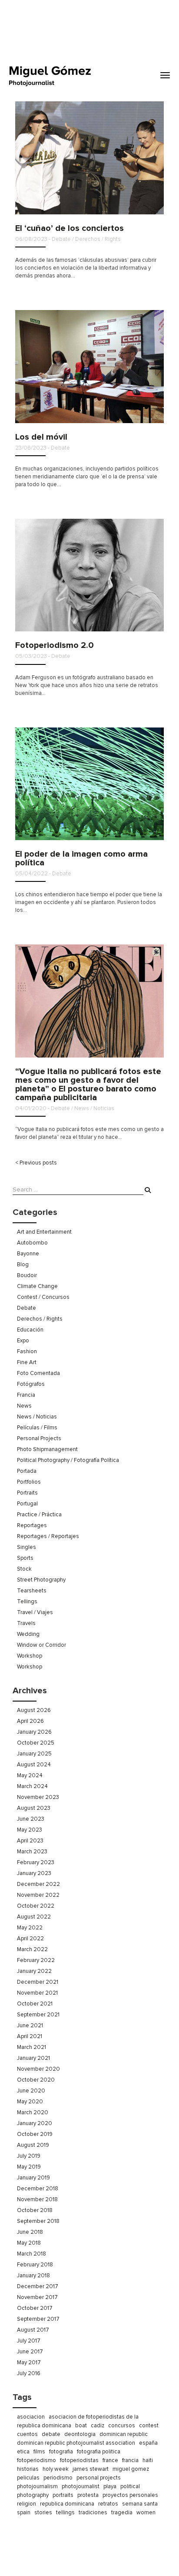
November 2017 (37, 2297)
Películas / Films (37, 1428)
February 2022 (36, 1960)
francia (130, 2460)
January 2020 (35, 2123)
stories (43, 2513)
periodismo (58, 2478)
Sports (25, 1558)
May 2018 (29, 2243)
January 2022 (34, 1971)
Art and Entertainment (44, 1232)
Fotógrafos (31, 1384)
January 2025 (34, 1754)
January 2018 (33, 2276)
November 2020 (38, 2069)
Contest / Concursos (43, 1297)
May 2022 (30, 1928)
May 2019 (29, 2167)
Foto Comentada (38, 1373)
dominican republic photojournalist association (76, 2443)
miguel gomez (131, 2469)
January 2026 (34, 1732)
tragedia (122, 2513)
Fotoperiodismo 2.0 (55, 645)
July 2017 (29, 2341)
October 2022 (36, 1906)
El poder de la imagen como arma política (81, 858)
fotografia (61, 2452)
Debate (27, 1308)
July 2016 (29, 2373)
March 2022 (32, 1949)
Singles (27, 1547)
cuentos (27, 2434)
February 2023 (36, 1862)
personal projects (99, 2478)
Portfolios (29, 1482)
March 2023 (32, 1852)
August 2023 (34, 1808)
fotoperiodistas (79, 2460)
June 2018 (30, 2232)
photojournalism (37, 2486)
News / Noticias (37, 1417)
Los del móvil (41, 437)
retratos (108, 2504)
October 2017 (35, 2308)
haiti (148, 2460)
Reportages (32, 1525)
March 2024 (32, 1786)
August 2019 (33, 2145)
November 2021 (37, 1993)
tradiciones (93, 2513)
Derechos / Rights (40, 1319)
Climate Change (37, 1286)
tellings (65, 2513)
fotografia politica (99, 2452)
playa (110, 2486)
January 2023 (34, 1873)
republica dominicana (67, 2504)
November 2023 (38, 1797)
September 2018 (38, 2221)
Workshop (30, 1656)
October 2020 (36, 2080)
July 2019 (29, 2156)
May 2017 (29, 2362)
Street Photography (41, 1580)
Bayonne (28, 1254)
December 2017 (38, 2286)
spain (24, 2513)
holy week (56, 2469)
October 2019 (35, 2134)
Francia (26, 1395)
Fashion (27, 1351)
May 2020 (30, 2102)
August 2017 (33, 2330)
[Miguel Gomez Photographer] (50, 76)
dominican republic (124, 2434)
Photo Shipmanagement (47, 1449)
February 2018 (35, 2265)
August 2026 (34, 1710)
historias (28, 2469)
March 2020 (33, 2112)
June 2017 (30, 2352)
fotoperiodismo (36, 2460)
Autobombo (32, 1243)
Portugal (27, 1504)
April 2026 (30, 1721)
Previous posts (36, 1163)
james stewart (91, 2469)
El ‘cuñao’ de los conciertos (70, 228)
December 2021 (38, 1982)
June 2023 (31, 1819)
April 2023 (30, 1841)
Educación (30, 1330)
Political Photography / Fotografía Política (68, 1460)
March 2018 (31, 2254)
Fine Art (27, 1362)
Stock (24, 1569)
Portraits (27, 1493)
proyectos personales (130, 2495)
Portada (27, 1471)
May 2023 (30, 1830)
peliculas (28, 2478)
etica (23, 2452)
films (39, 2452)
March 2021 (31, 2047)
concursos (122, 2426)
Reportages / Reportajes (48, 1536)
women (146, 2513)
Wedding (28, 1634)
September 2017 (38, 2319)
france (110, 2460)
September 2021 (38, 2015)
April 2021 (30, 2036)
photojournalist (81, 2486)
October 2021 (35, 2004)
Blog (23, 1265)
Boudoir (27, 1275)
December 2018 (38, 2189)
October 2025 (36, 1743)
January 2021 (33, 2058)
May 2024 (30, 1775)
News (24, 1406)
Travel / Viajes (35, 1612)
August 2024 (34, 1765)
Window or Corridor (41, 1645)
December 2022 (38, 1884)
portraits (63, 2495)
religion (27, 2504)
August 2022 (34, 1917)
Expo (23, 1341)
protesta (88, 2495)
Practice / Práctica (39, 1515)
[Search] (148, 1191)
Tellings (27, 1602)
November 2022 (38, 1895)
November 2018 (37, 2199)
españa (148, 2443)
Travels (26, 1623)
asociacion (31, 2417)
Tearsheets (32, 1591)
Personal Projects (39, 1438)
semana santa (140, 2504)
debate (51, 2434)
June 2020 (31, 2091)
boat (81, 2426)
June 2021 (30, 2025)
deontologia (80, 2434)
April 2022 (30, 1939)
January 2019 (33, 2178)
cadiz (98, 2426)
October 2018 (35, 2210)
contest (149, 2426)
